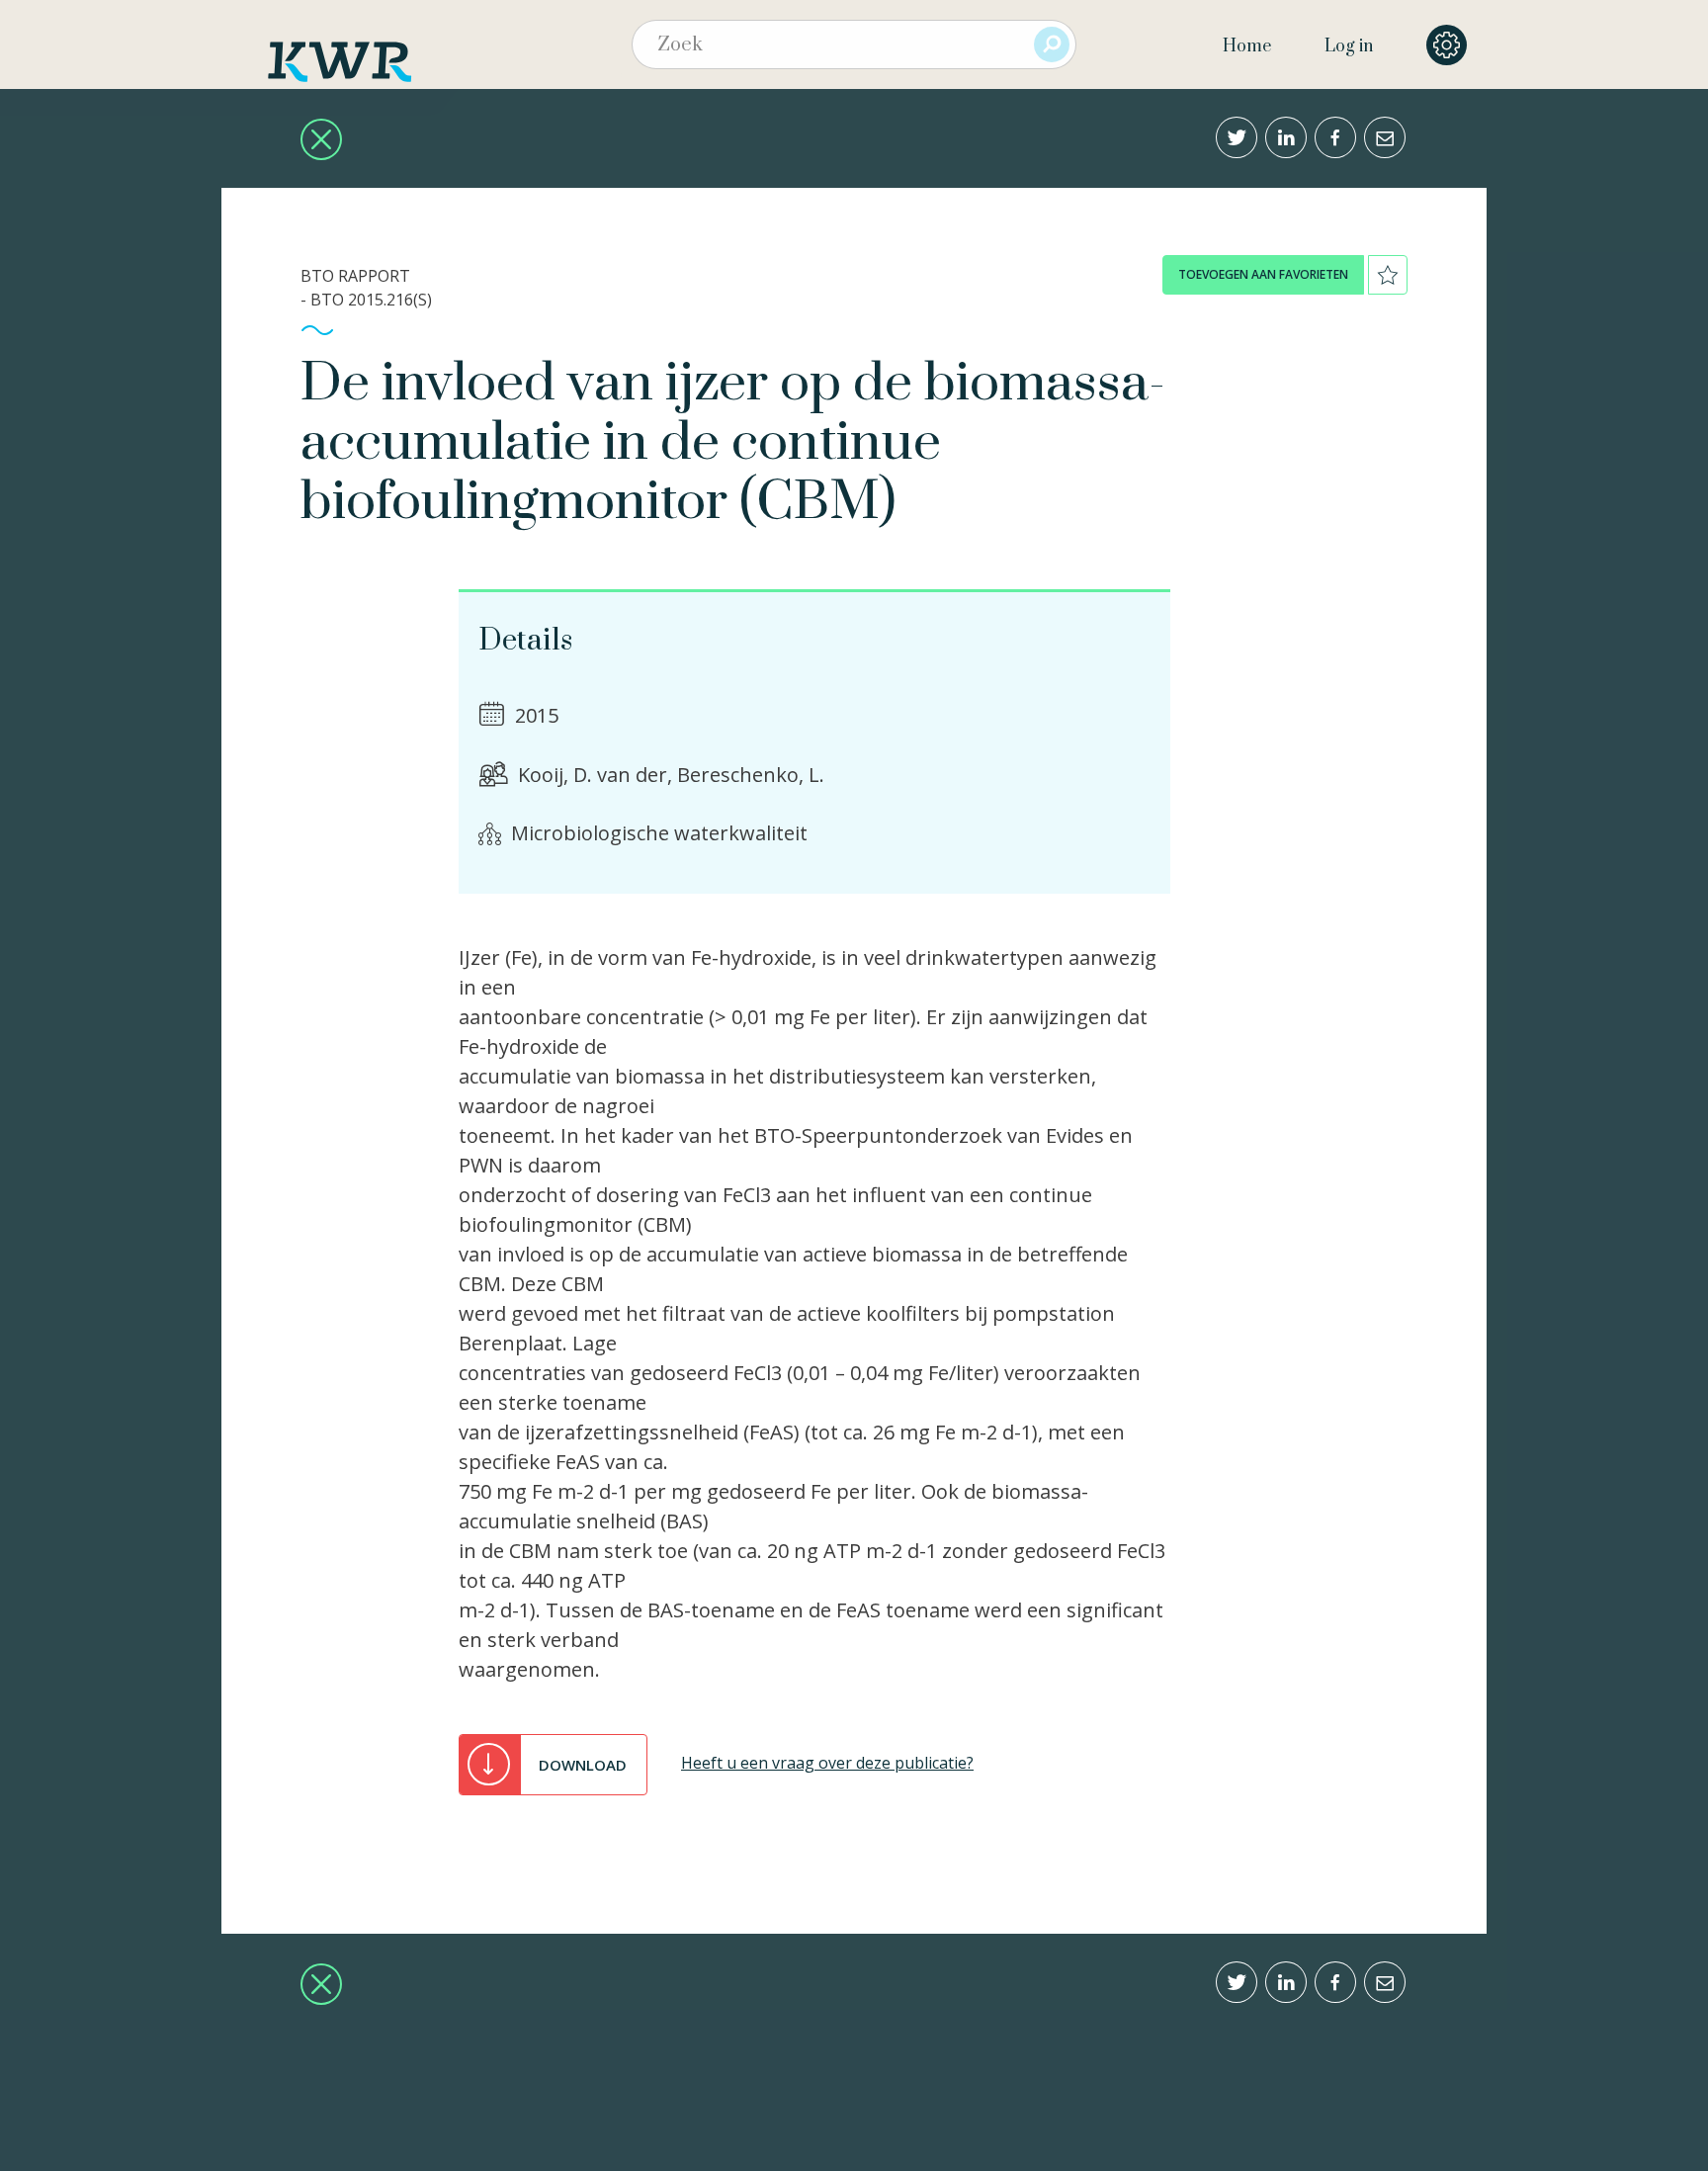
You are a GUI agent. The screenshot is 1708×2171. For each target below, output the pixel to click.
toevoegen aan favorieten (1263, 274)
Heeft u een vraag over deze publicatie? (827, 1763)
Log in (1349, 46)
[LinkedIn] (1286, 137)
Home (1247, 46)
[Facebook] (1335, 137)
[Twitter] (1237, 137)
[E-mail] (1385, 137)
